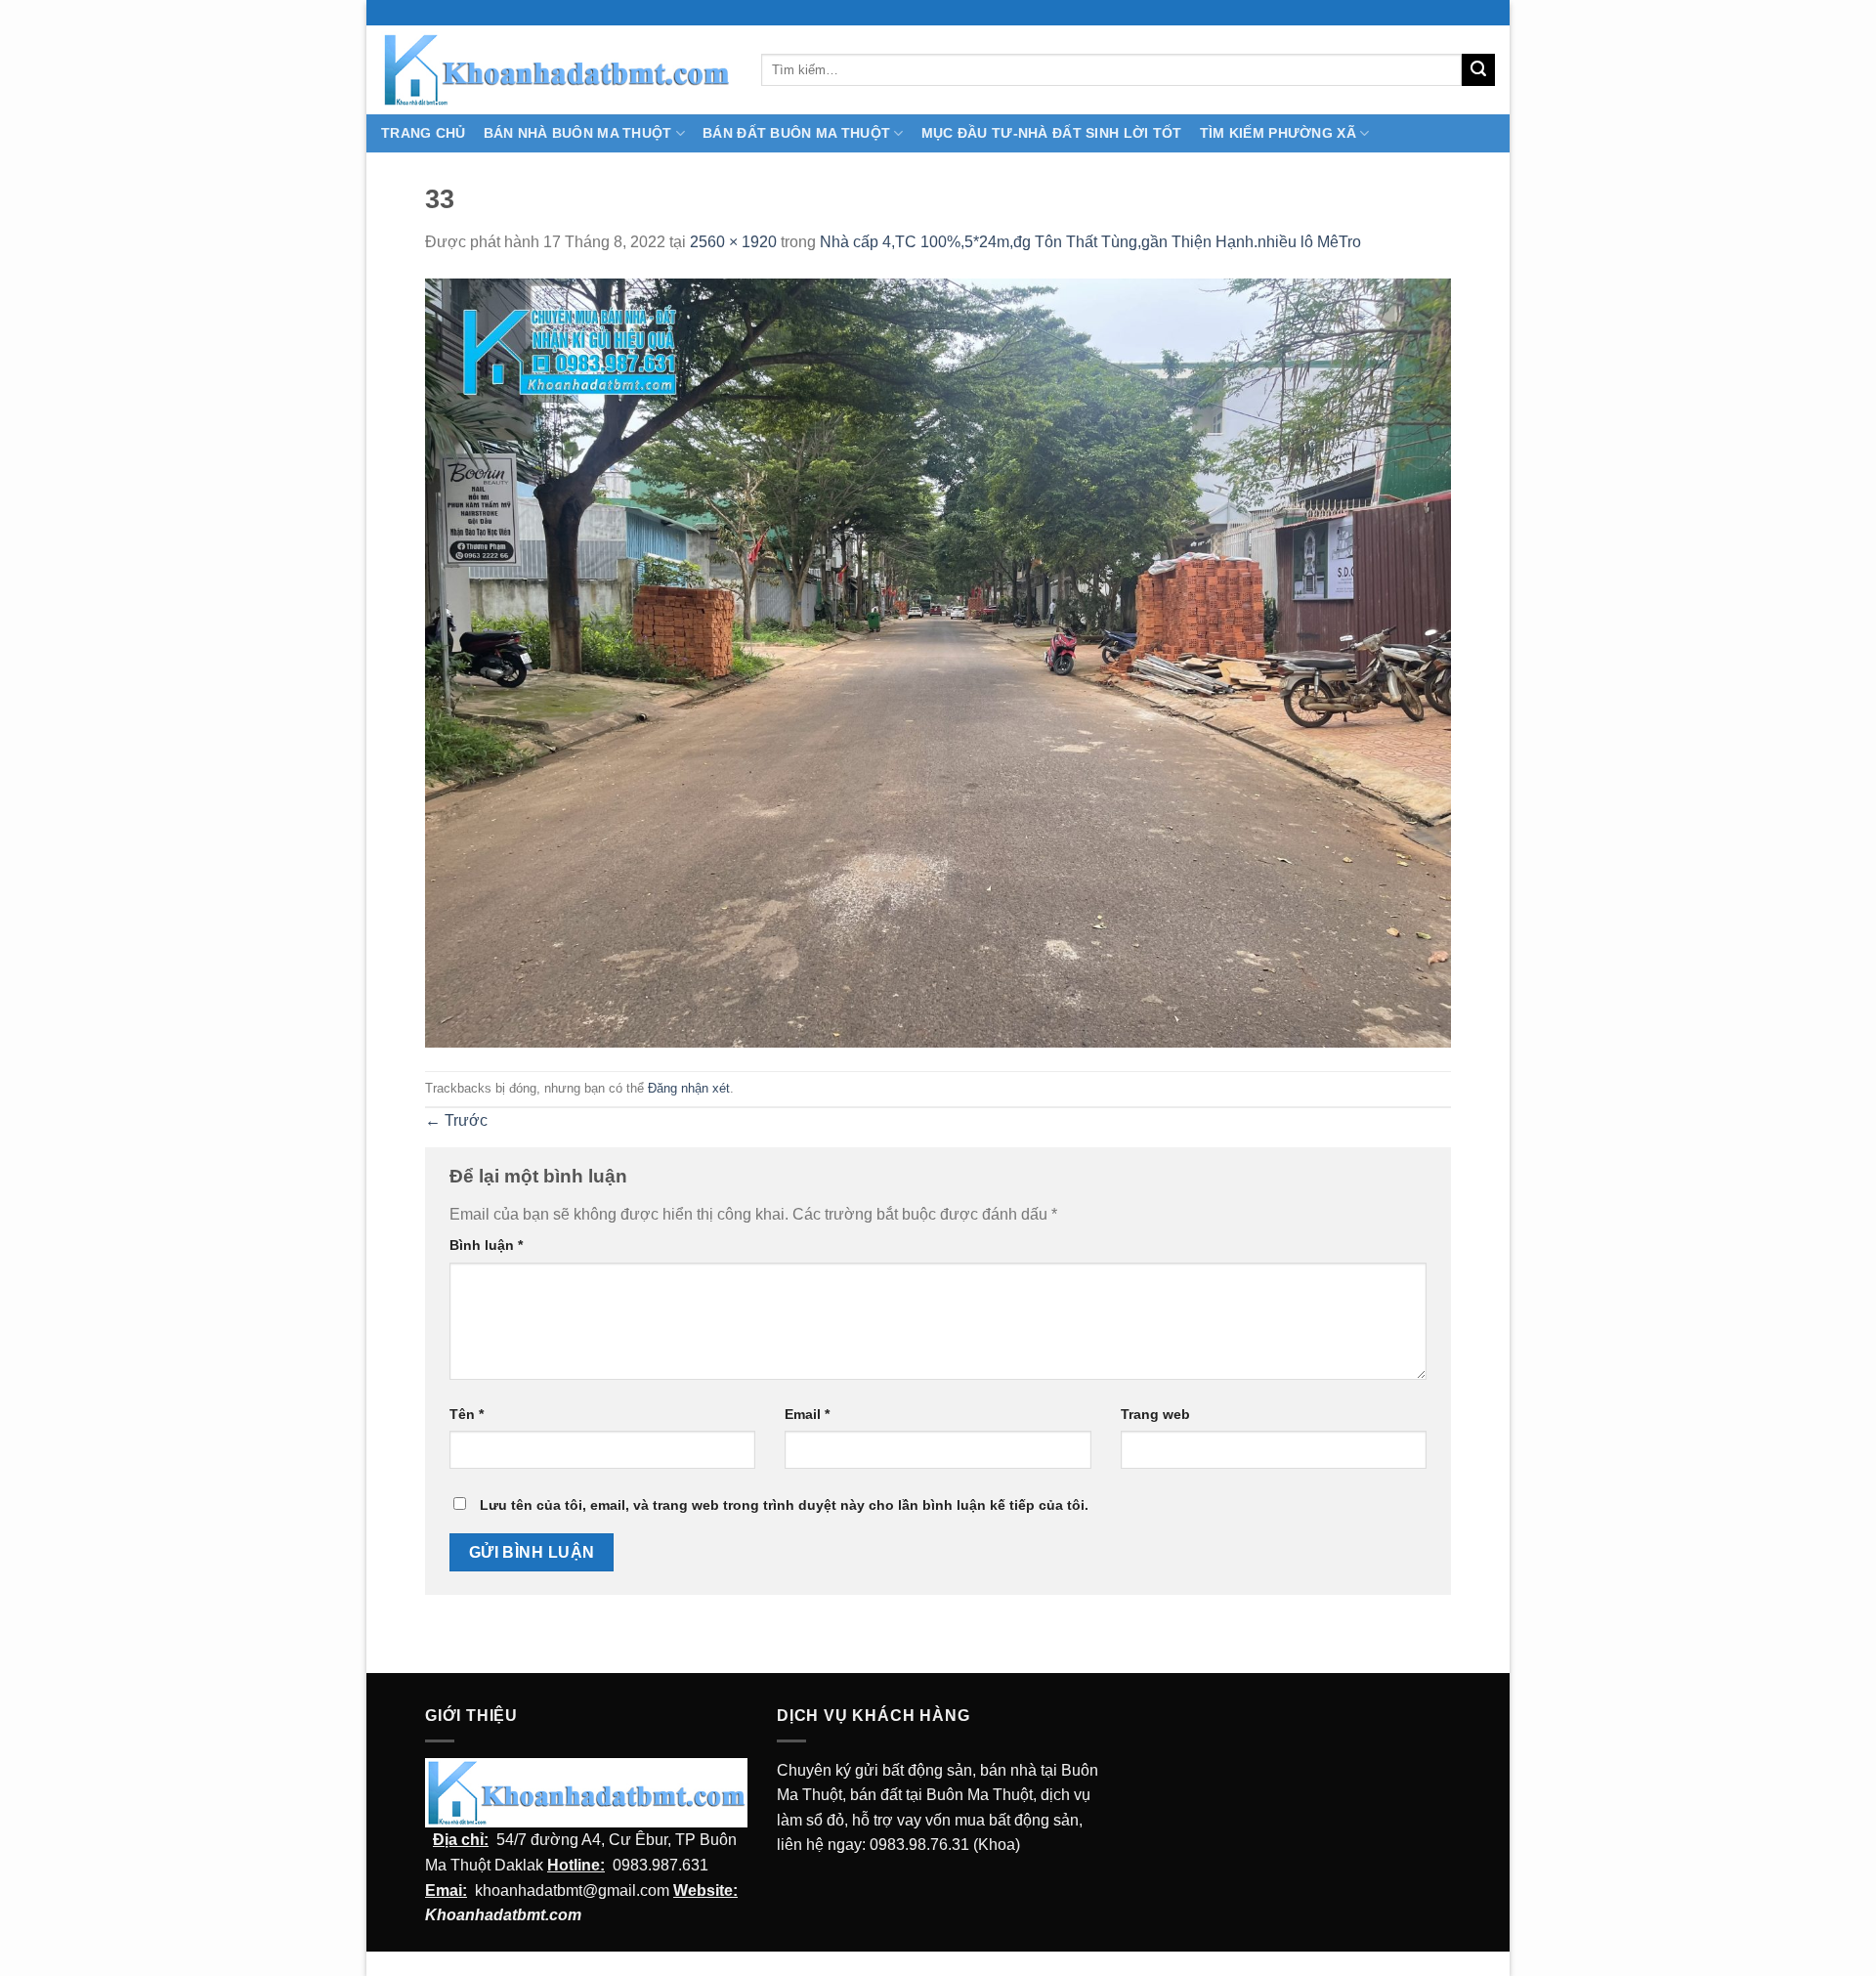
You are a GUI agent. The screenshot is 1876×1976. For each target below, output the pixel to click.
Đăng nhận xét (689, 1088)
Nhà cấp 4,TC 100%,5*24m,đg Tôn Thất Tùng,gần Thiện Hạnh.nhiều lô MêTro (1090, 242)
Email (807, 1414)
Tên (467, 1414)
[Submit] (1478, 70)
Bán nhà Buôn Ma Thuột (578, 133)
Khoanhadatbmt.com (503, 1915)
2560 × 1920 (733, 242)
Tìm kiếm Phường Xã (1278, 133)
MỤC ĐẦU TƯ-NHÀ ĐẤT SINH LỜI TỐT (1052, 133)
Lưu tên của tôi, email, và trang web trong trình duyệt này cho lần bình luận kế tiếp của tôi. (784, 1505)
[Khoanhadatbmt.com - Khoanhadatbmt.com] (556, 69)
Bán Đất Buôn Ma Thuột (796, 133)
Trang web (1155, 1414)
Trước (456, 1120)
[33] (938, 662)
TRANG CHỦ (424, 133)
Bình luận (486, 1245)
